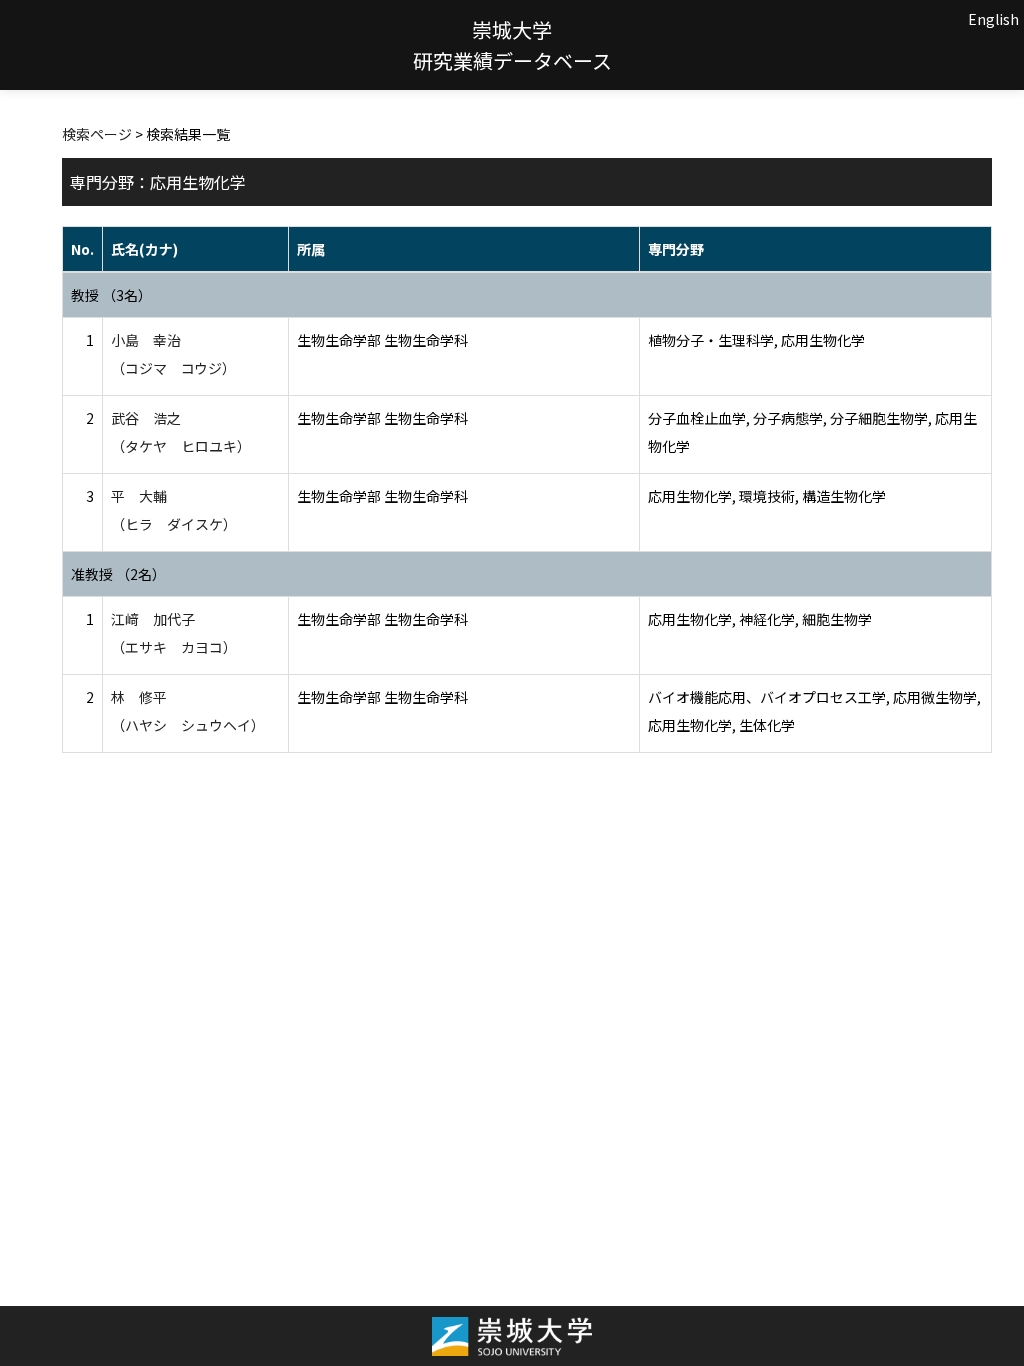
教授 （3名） (111, 295)
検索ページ (97, 134)
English (993, 19)
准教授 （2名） (118, 574)
